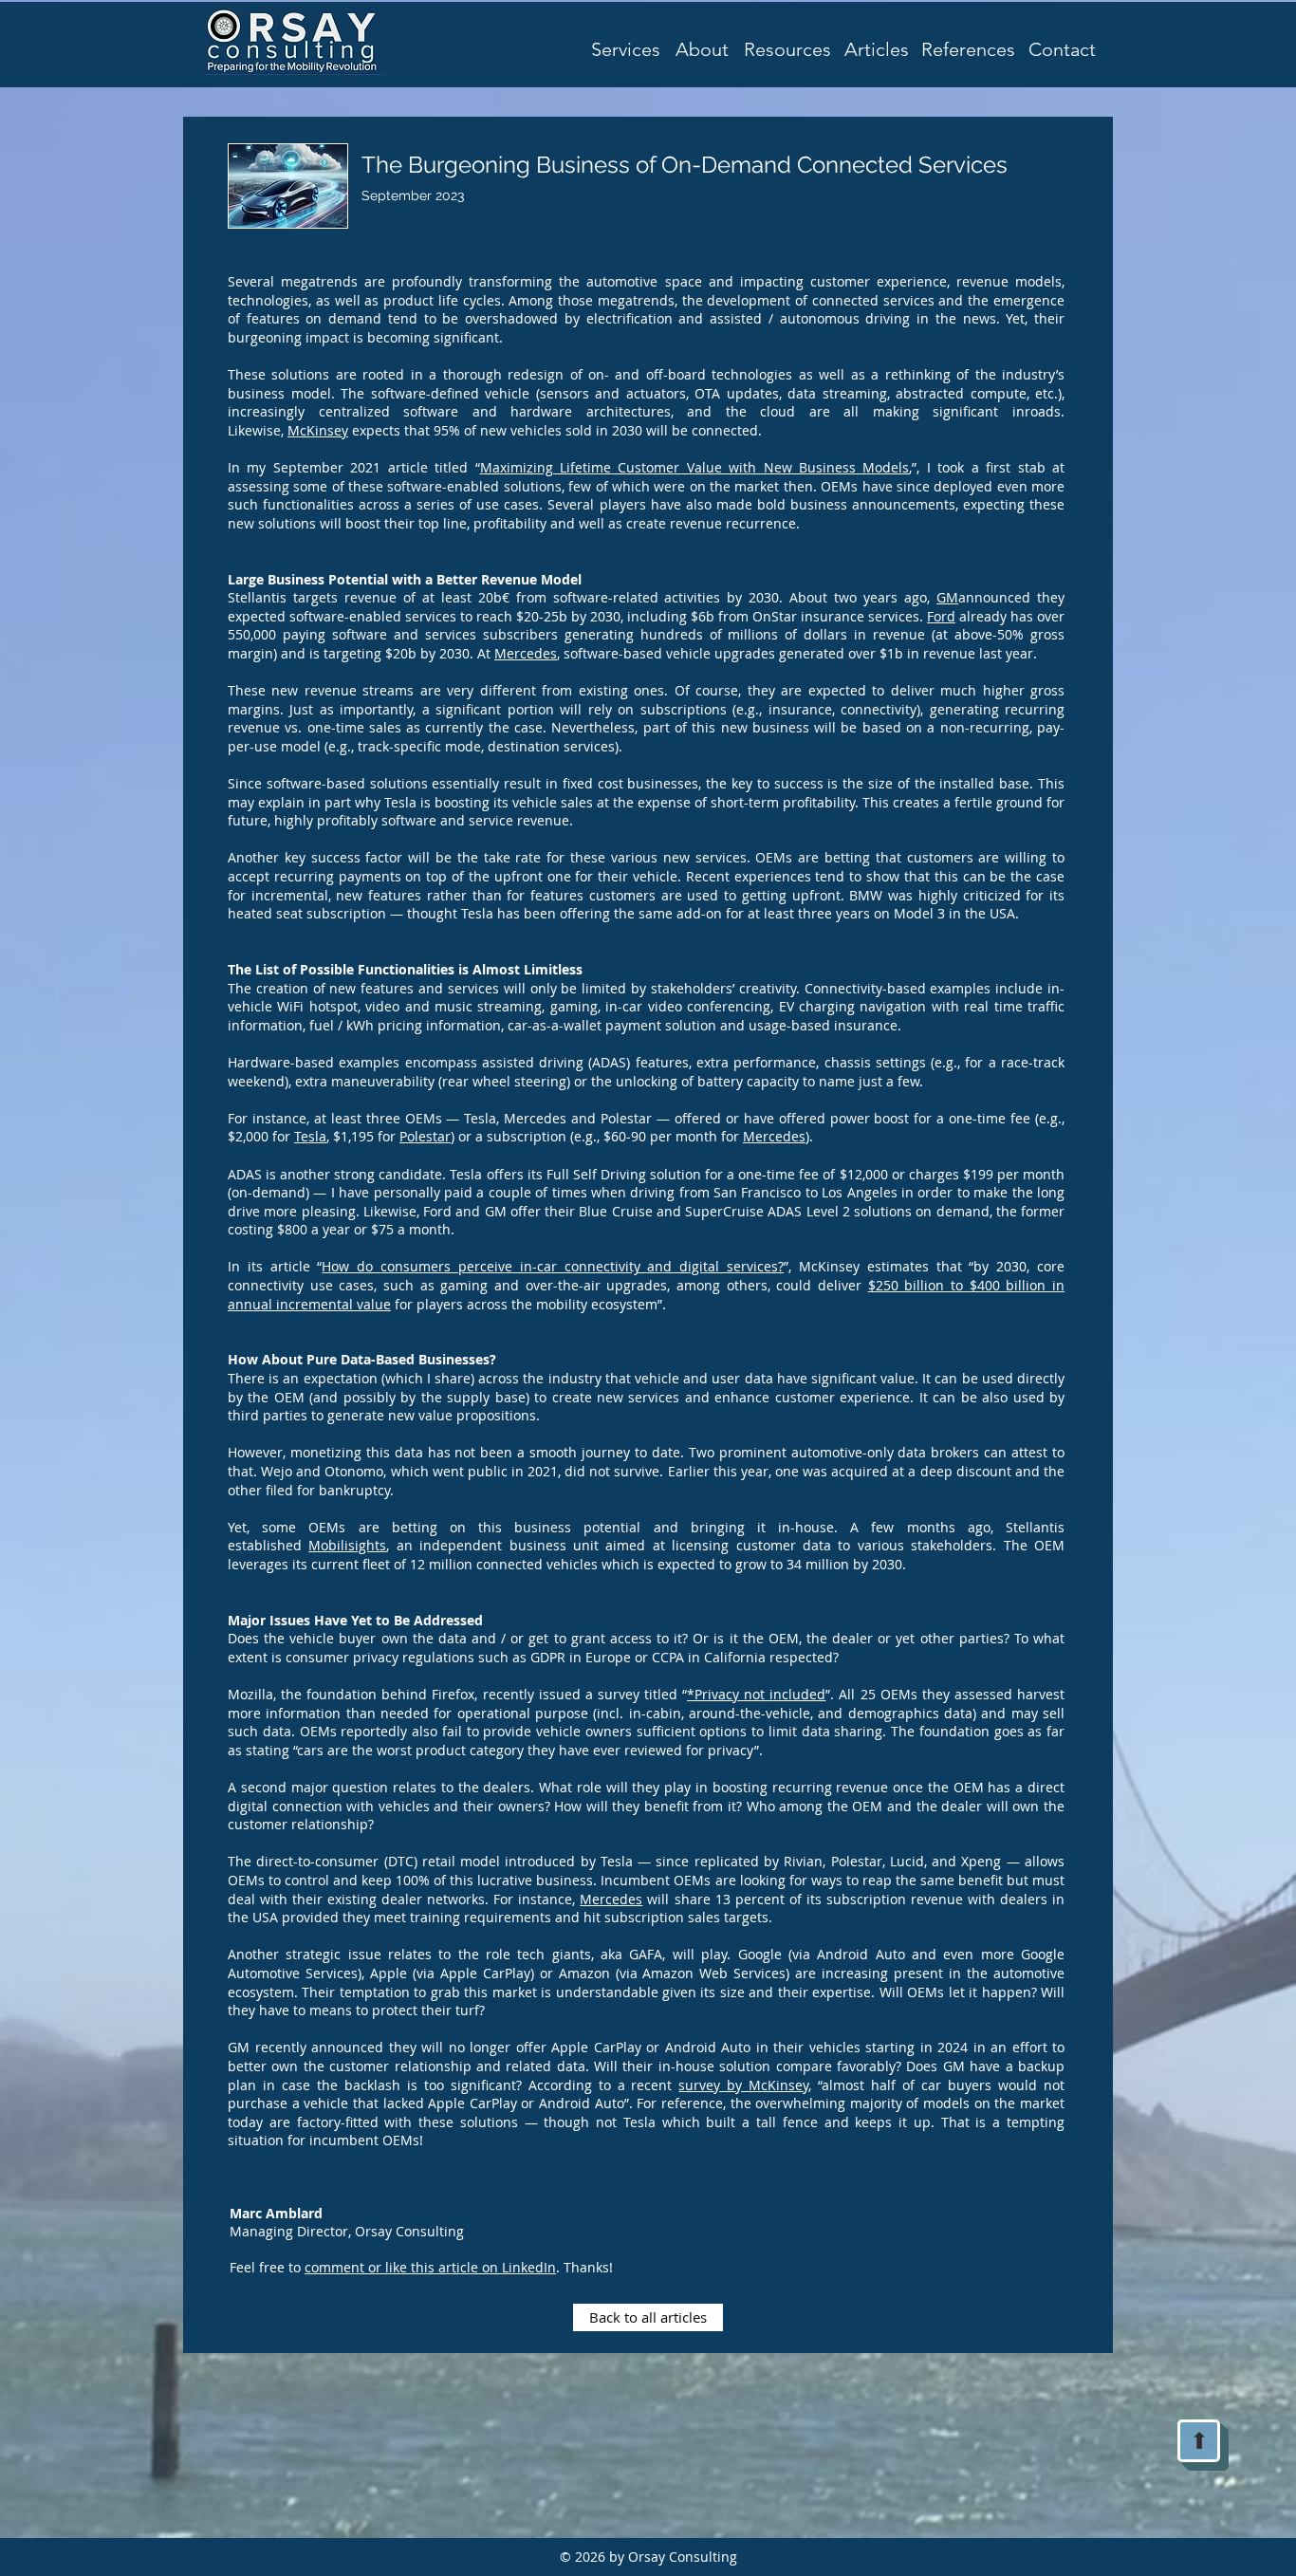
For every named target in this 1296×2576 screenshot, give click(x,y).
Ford (941, 616)
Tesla (310, 1136)
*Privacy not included (756, 1694)
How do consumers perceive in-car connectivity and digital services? (553, 1266)
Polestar (425, 1136)
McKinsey (318, 430)
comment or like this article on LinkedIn (430, 2267)
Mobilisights (347, 1545)
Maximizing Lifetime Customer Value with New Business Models (695, 467)
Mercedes (526, 653)
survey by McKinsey (743, 2085)
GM (947, 597)
